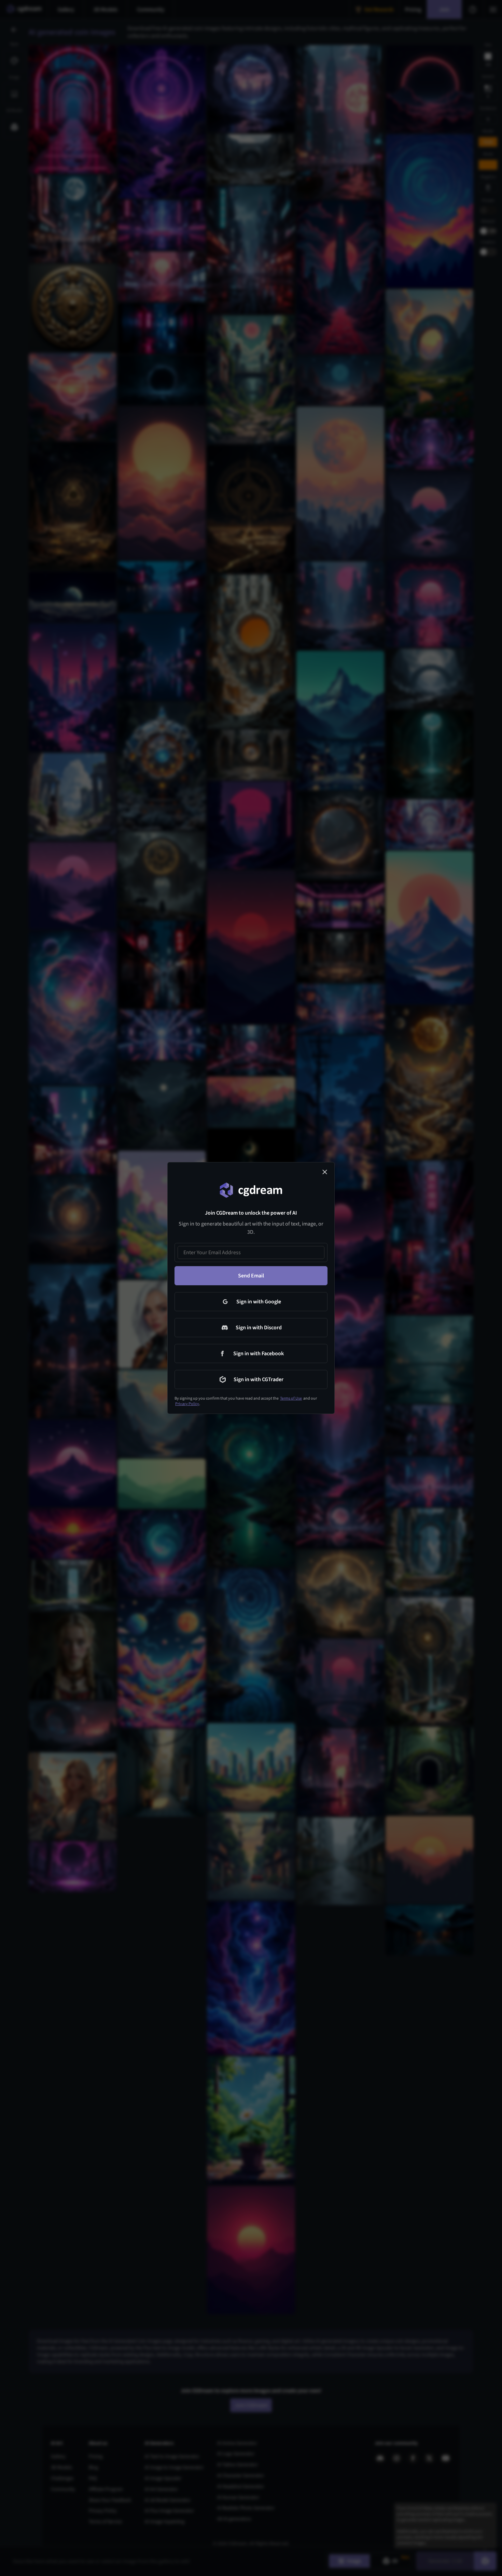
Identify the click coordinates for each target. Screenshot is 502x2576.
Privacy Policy (187, 1404)
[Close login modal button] (325, 1172)
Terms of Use (291, 1398)
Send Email (251, 1276)
